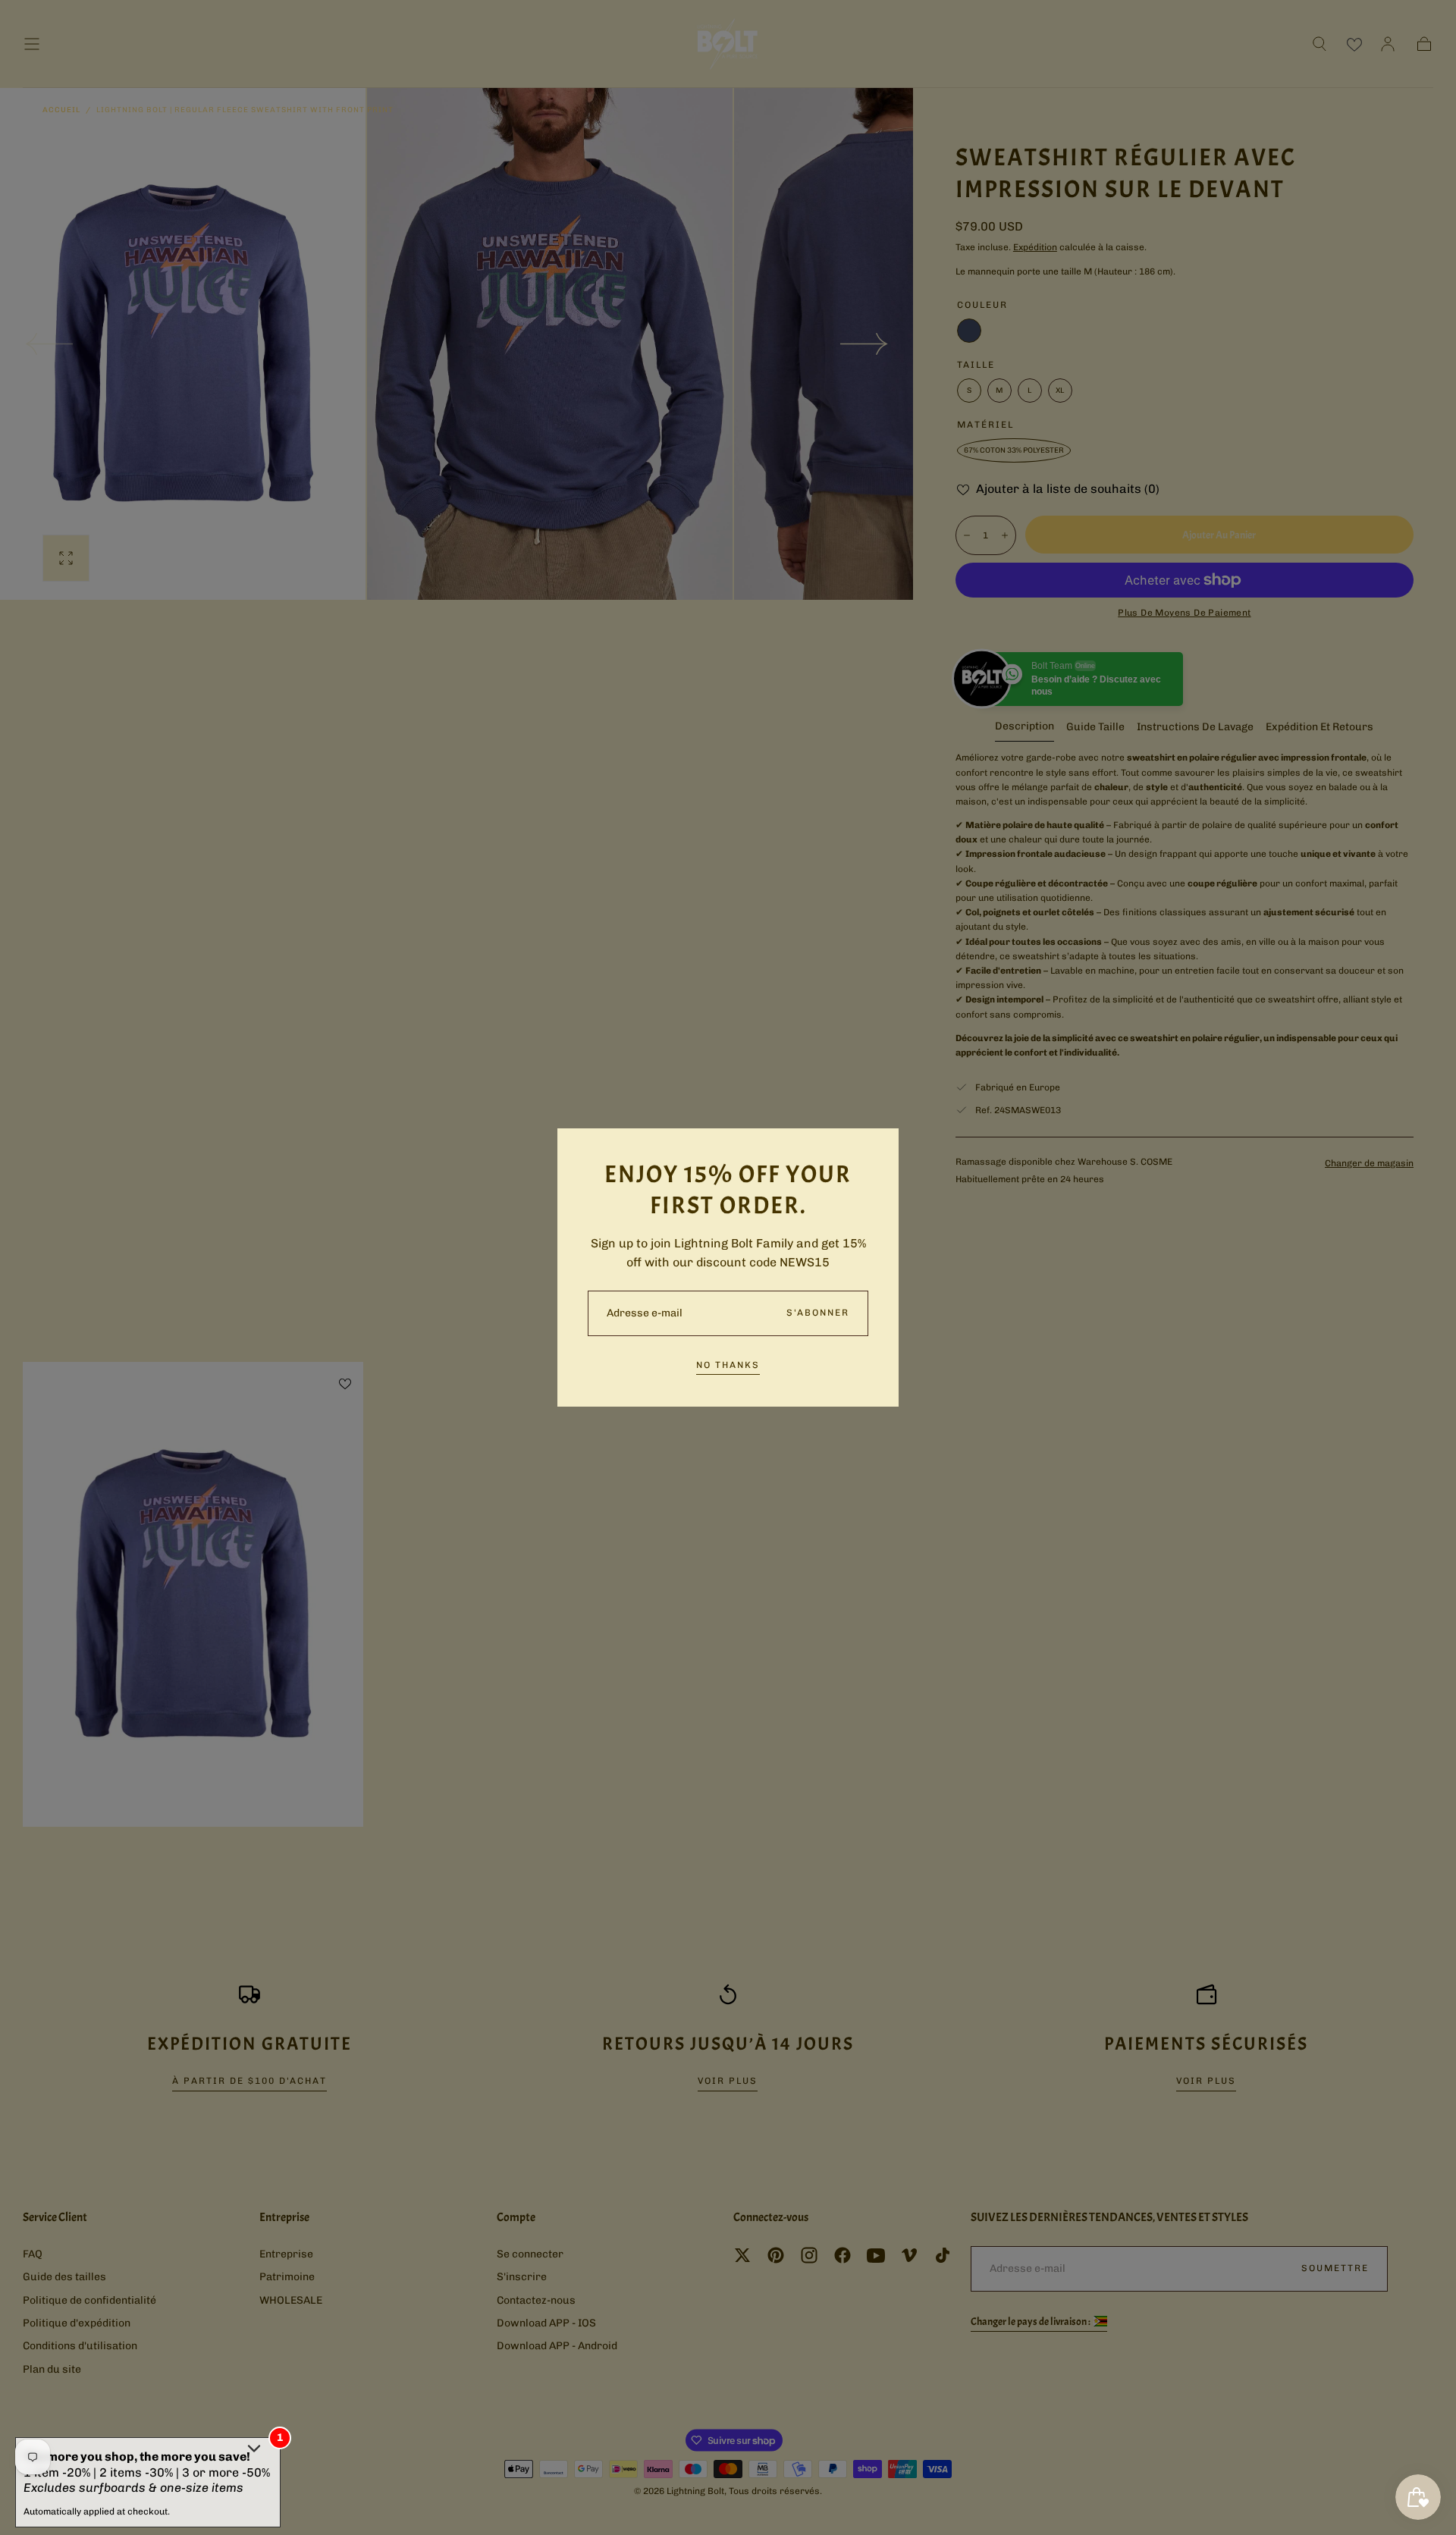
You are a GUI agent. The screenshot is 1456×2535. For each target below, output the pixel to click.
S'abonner (818, 1313)
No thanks (728, 1365)
